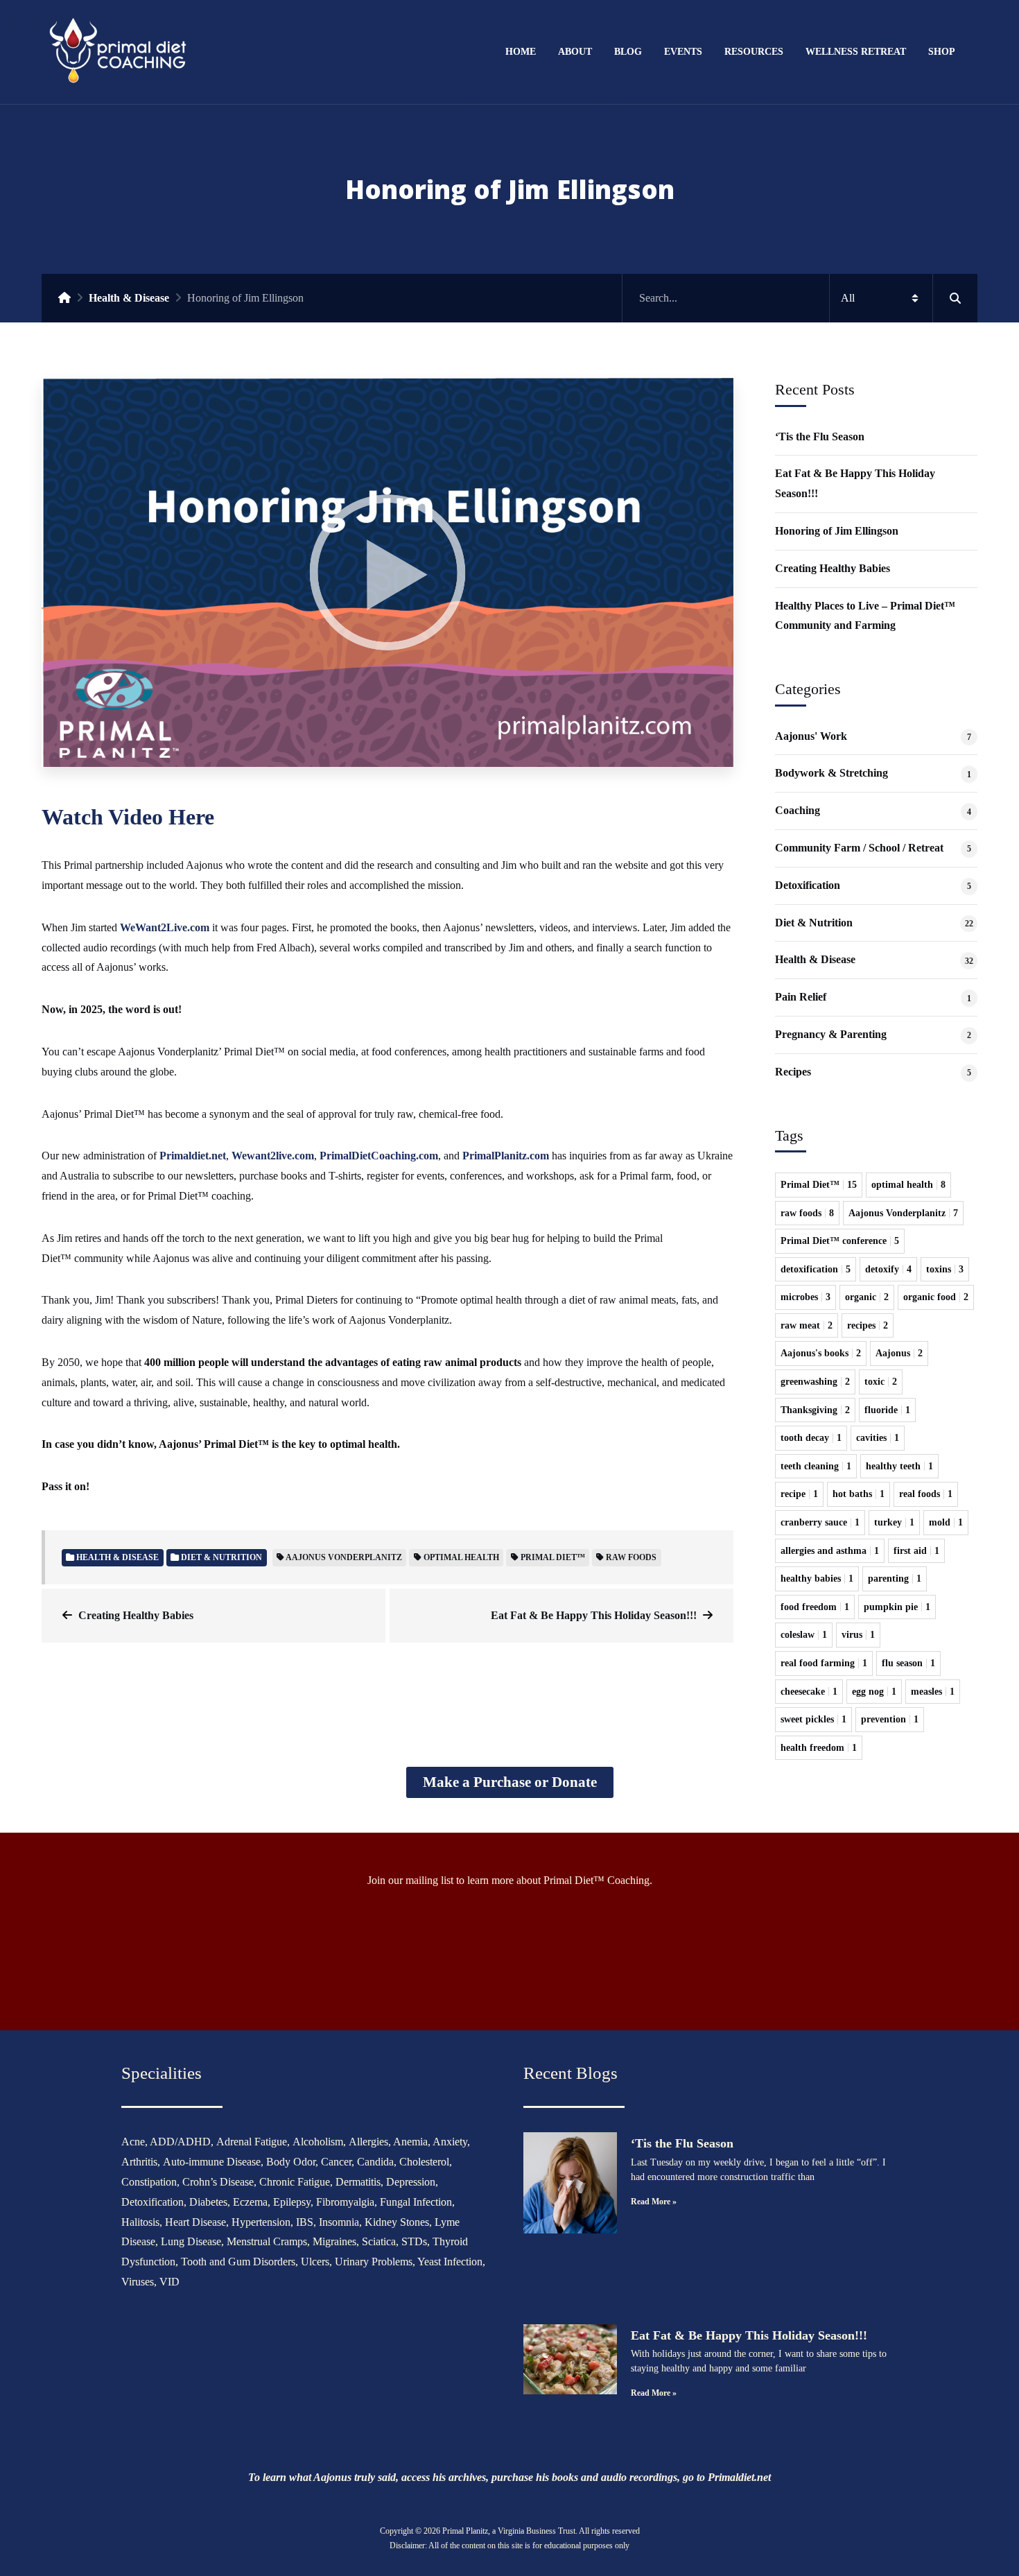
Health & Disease (129, 298)
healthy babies (817, 1579)
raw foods (631, 1557)
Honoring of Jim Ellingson (837, 531)
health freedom (819, 1748)
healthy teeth (899, 1466)
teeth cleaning (816, 1466)
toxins (945, 1269)
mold (946, 1522)
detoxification (816, 1269)
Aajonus (899, 1353)
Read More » (654, 2202)
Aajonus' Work (811, 736)
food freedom (815, 1607)
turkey (894, 1522)
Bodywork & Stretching (831, 773)
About (575, 51)
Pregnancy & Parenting (831, 1034)
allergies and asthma (830, 1551)
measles (933, 1692)
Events (683, 51)
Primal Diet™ (553, 1557)
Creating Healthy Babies (136, 1615)
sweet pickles (813, 1719)
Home (521, 51)
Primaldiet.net (193, 1156)
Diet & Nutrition (814, 923)
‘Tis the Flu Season (820, 436)
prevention (890, 1719)
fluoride (887, 1410)
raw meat (807, 1325)
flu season (908, 1663)
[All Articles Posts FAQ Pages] (800, 298)
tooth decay (811, 1438)
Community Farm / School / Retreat (859, 848)
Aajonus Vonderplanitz (344, 1557)
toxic (881, 1382)
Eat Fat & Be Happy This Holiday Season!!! (594, 1615)
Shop (942, 51)
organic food (936, 1297)
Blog (628, 51)
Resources (754, 51)
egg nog (874, 1692)
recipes (868, 1325)
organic (867, 1297)
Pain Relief (801, 997)
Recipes (793, 1072)
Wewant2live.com (273, 1156)
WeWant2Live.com (165, 927)
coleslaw (804, 1635)
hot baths (859, 1494)
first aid (916, 1551)
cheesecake (809, 1692)
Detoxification (808, 885)
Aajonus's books (821, 1353)
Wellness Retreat (856, 51)
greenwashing (815, 1382)
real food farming (824, 1663)
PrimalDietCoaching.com (379, 1156)
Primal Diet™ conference (840, 1241)
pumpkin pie (897, 1607)
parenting (895, 1579)
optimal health (461, 1557)
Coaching (798, 810)
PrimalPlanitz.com (506, 1156)
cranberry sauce (820, 1522)
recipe (799, 1494)
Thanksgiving (815, 1410)
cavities (878, 1438)
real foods (926, 1494)
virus (858, 1635)
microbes (805, 1297)
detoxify (888, 1269)
